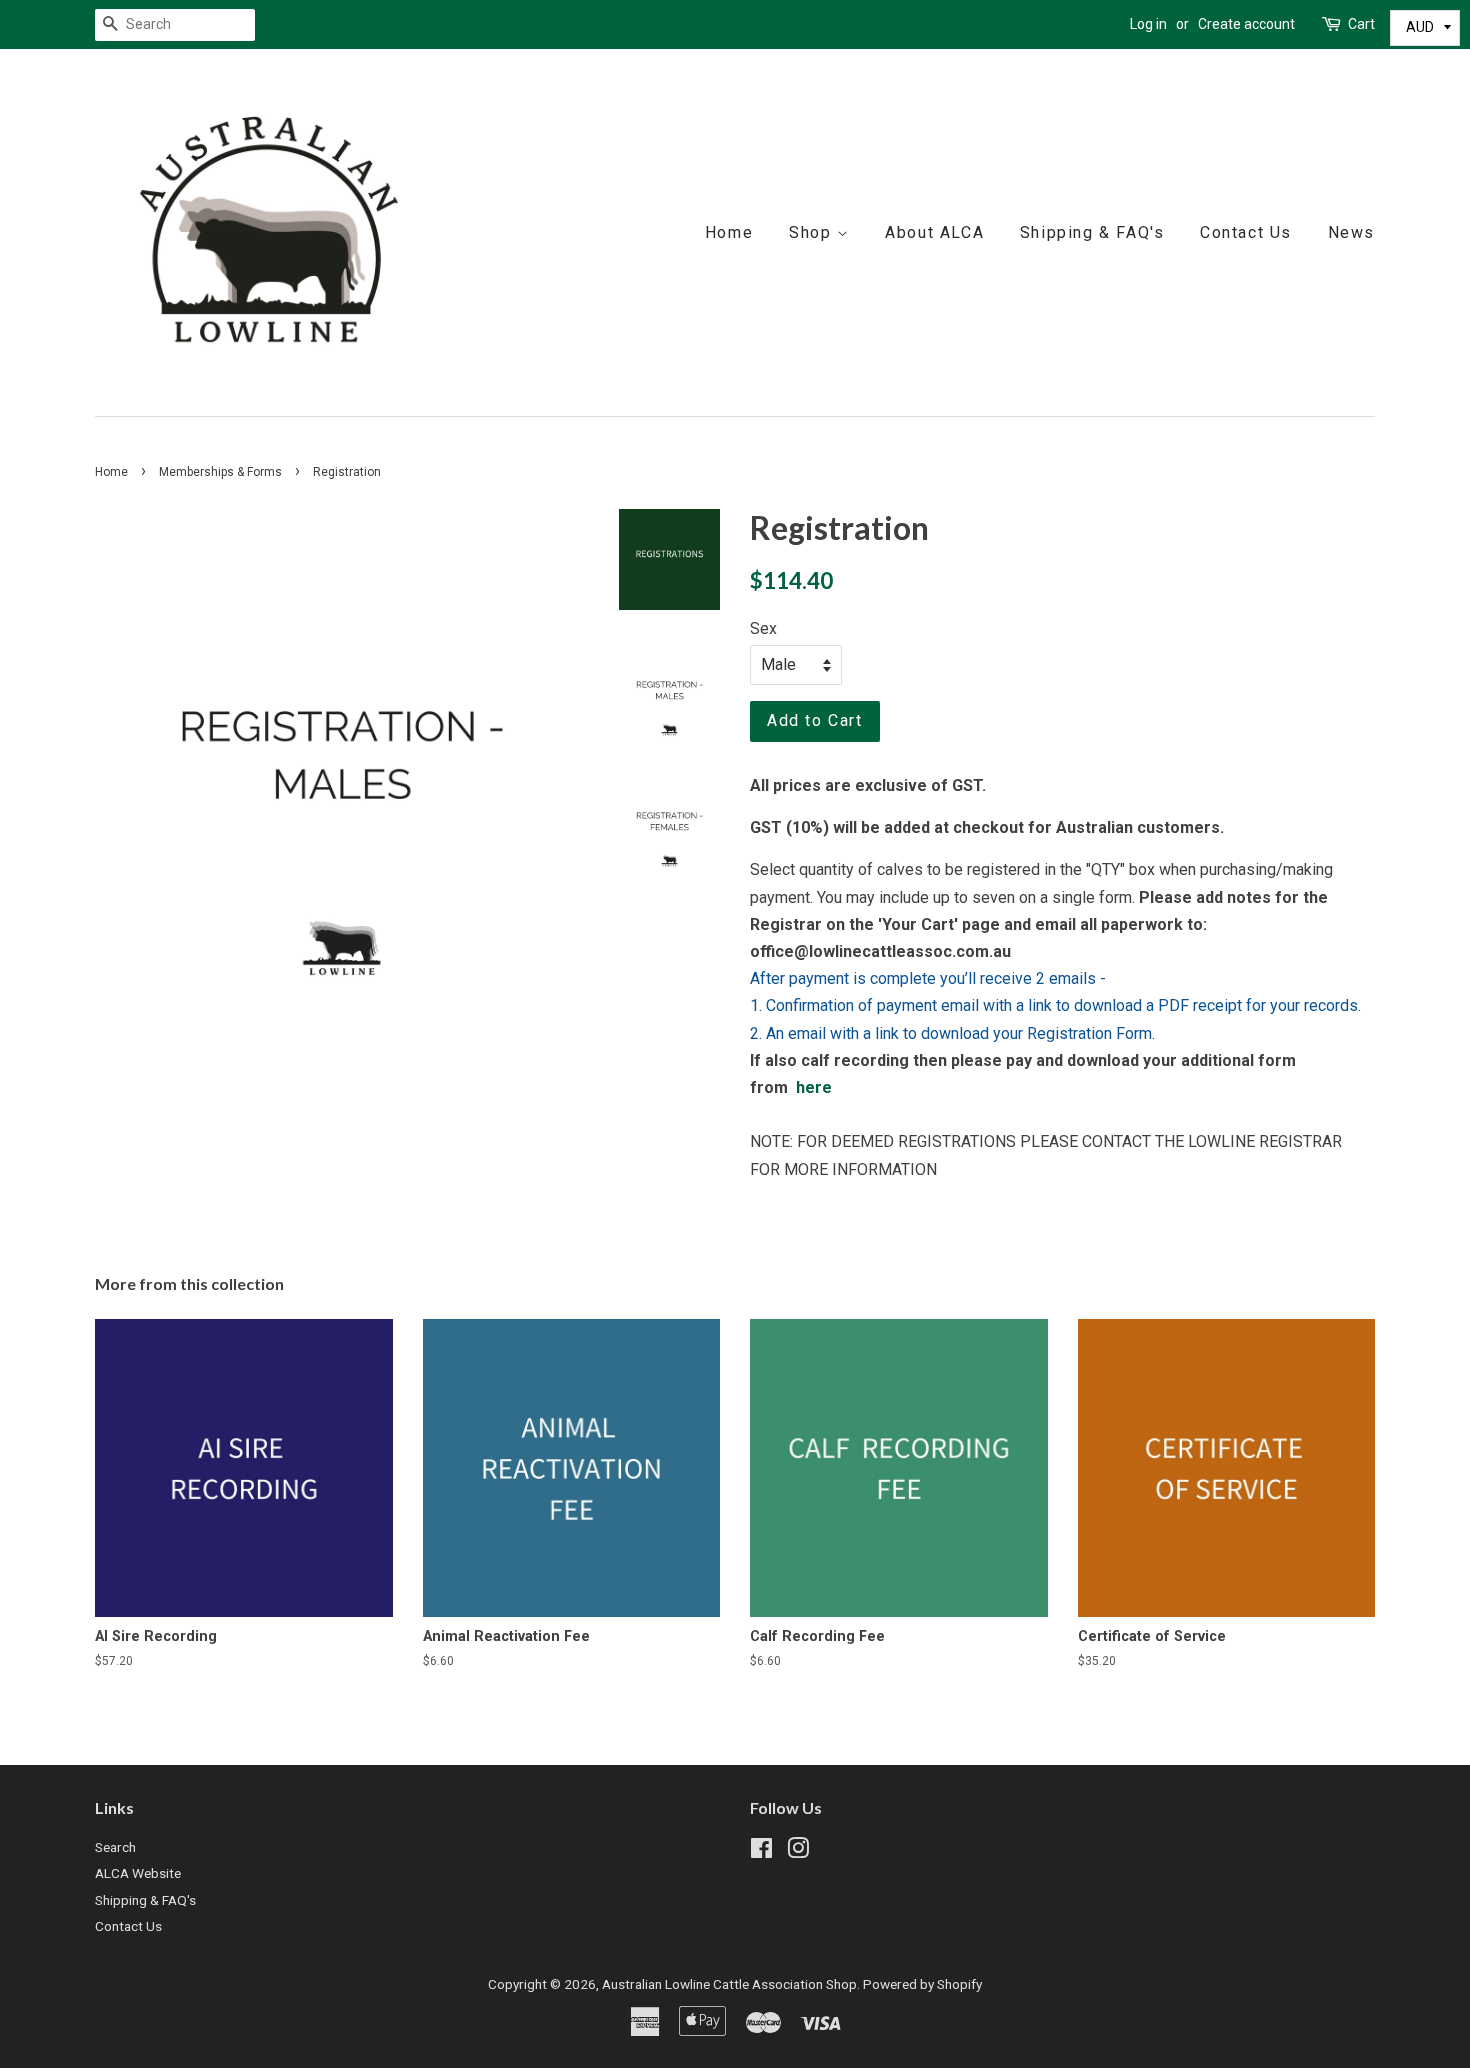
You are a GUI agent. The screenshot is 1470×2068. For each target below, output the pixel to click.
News (1351, 232)
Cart (1361, 24)
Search (115, 1847)
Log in (1148, 24)
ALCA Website (138, 1873)
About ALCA (934, 232)
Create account (1246, 24)
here (814, 1087)
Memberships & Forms (220, 472)
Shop (813, 232)
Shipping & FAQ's (1092, 232)
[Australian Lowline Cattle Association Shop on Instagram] (798, 1852)
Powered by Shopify (922, 1984)
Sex (763, 628)
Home (729, 232)
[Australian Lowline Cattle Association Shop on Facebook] (761, 1852)
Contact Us (1246, 232)
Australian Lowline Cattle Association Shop (729, 1984)
